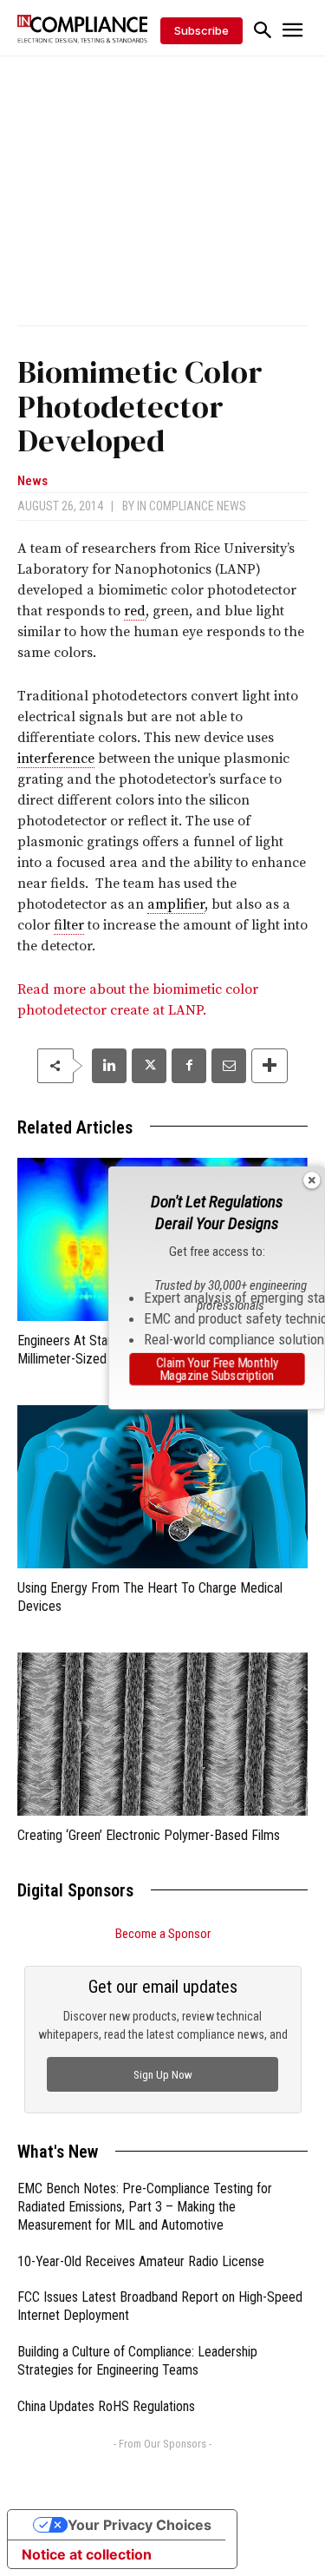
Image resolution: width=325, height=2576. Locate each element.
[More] (270, 1066)
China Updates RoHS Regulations (106, 2406)
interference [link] (56, 759)
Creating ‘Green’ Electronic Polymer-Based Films (149, 1835)
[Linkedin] (109, 1066)
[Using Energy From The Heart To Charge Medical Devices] (162, 1487)
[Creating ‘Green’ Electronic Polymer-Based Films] (162, 1734)
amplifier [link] (176, 904)
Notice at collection (87, 2554)
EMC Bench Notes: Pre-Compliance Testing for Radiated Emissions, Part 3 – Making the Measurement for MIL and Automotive (145, 2207)
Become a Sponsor (163, 1934)
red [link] (135, 611)
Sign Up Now (163, 2075)
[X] (149, 1066)
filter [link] (69, 925)
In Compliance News (192, 506)
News (32, 481)
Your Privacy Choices (140, 2525)
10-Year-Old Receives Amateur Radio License (141, 2261)
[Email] (229, 1066)
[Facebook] (189, 1066)
